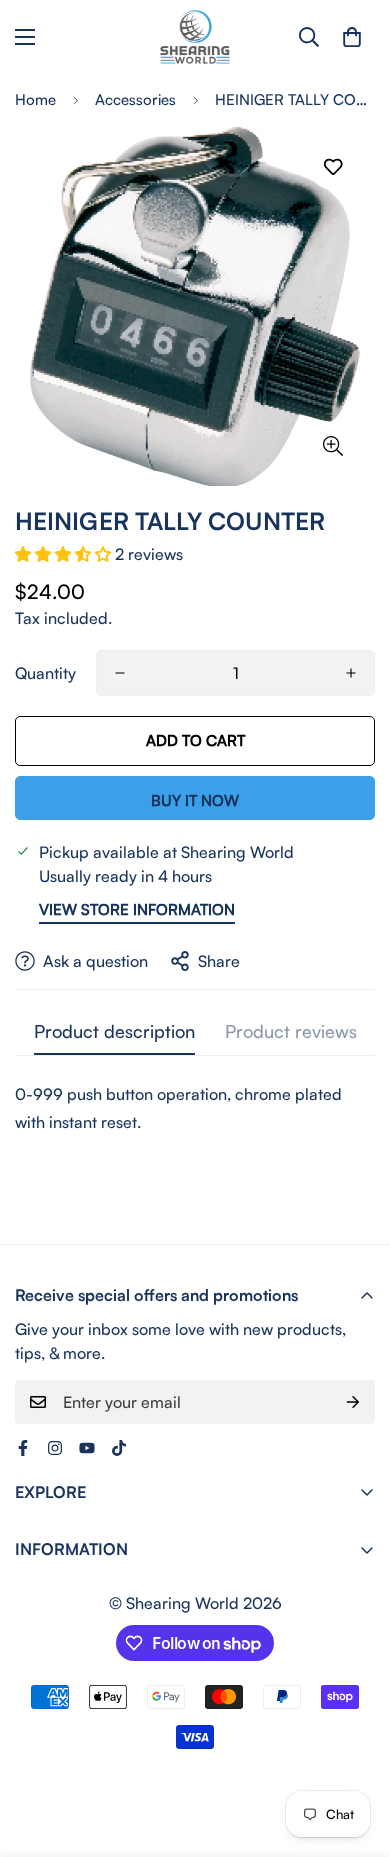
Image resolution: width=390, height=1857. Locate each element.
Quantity (45, 673)
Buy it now (195, 800)
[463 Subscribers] (87, 1448)
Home (35, 99)
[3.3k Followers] (119, 1448)
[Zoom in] (332, 445)
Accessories (135, 99)
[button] (352, 37)
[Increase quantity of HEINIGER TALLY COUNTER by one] (351, 673)
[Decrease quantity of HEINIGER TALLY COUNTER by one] (120, 673)
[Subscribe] (353, 1402)
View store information (137, 909)
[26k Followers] (23, 1448)
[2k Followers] (55, 1448)
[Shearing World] (195, 37)
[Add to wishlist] (332, 167)
